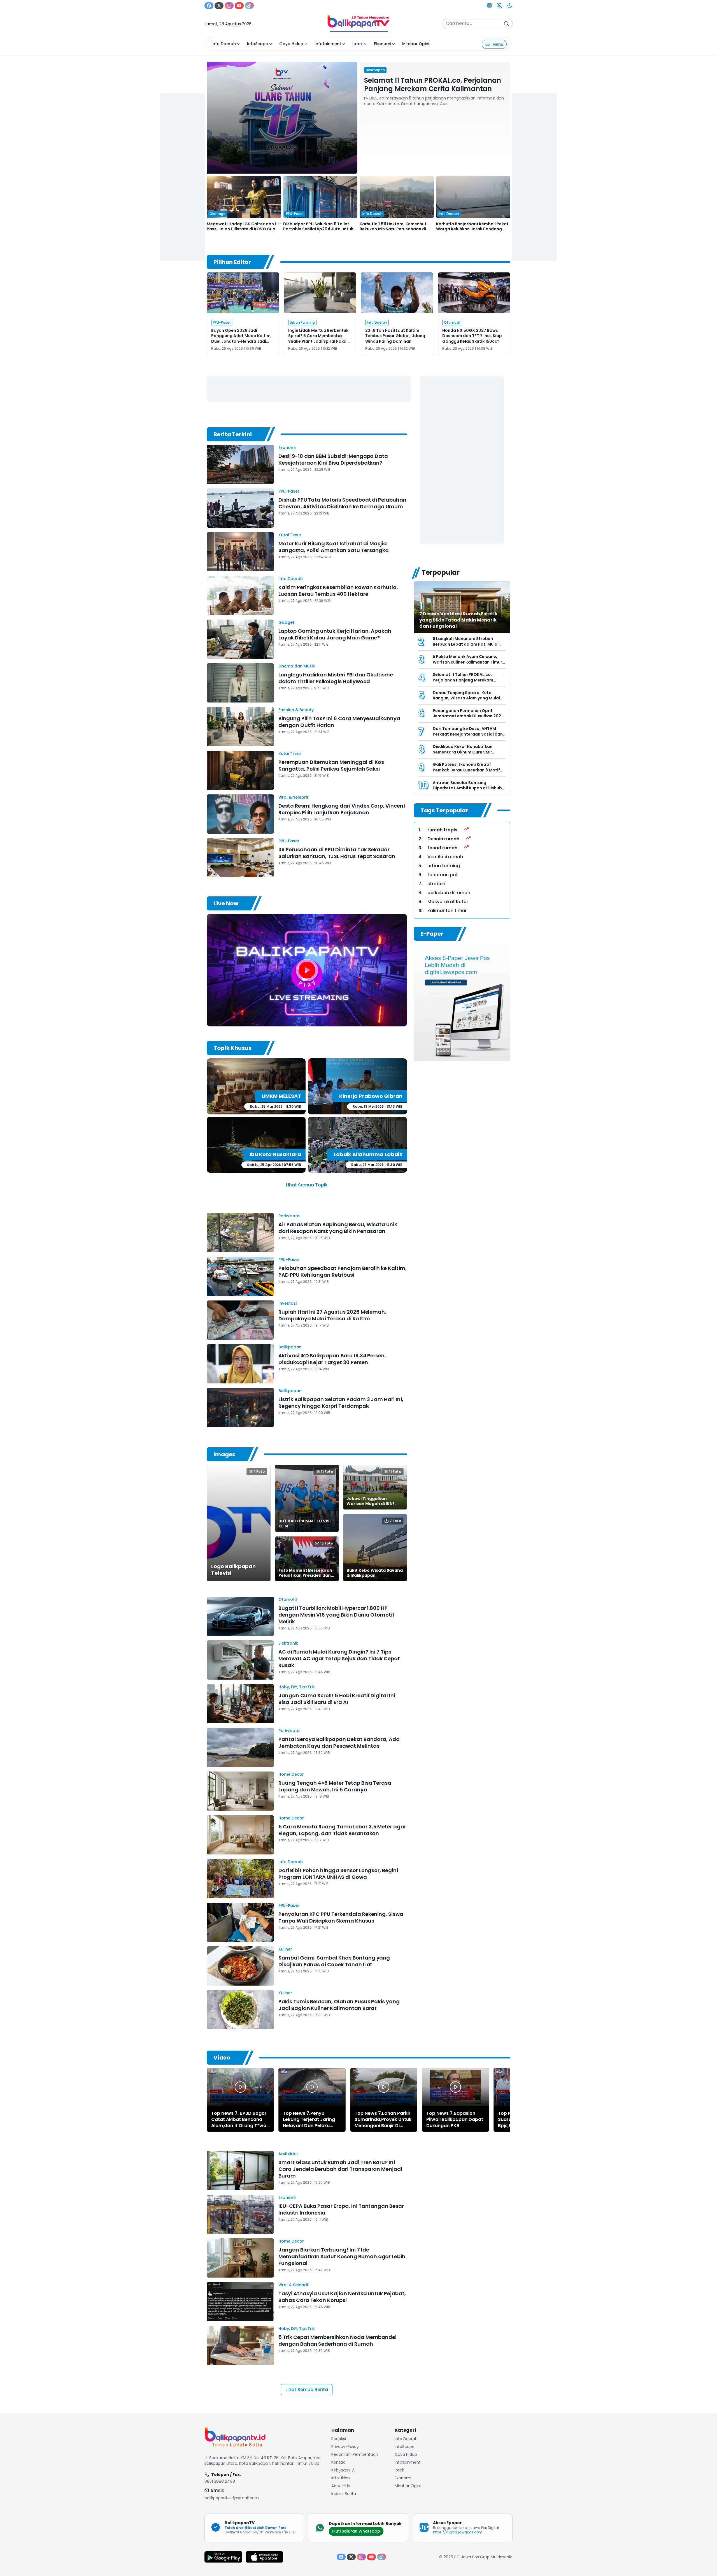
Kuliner (285, 1949)
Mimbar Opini (416, 44)
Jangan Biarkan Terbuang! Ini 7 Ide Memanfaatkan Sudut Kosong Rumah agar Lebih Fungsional (342, 2256)
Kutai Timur (290, 535)
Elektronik (288, 1643)
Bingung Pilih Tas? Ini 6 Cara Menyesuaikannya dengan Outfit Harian (339, 722)
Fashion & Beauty (296, 710)
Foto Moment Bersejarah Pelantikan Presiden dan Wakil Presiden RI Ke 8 (305, 1575)
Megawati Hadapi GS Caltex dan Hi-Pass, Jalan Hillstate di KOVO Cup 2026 (244, 229)
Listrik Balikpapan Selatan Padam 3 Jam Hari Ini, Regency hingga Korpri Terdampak (341, 1403)
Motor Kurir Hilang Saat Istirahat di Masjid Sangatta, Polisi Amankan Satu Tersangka (334, 547)
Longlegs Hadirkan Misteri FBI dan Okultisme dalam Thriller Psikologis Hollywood (336, 678)
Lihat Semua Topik (307, 1185)
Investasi (288, 1303)
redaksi (339, 2439)
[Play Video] (240, 2087)
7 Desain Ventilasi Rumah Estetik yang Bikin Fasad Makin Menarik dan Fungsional (458, 620)
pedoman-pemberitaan (355, 2454)
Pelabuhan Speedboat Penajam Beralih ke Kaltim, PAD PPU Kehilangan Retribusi (343, 1271)
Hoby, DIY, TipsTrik (297, 1687)
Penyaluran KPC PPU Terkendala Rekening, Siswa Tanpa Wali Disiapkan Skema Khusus (341, 1917)
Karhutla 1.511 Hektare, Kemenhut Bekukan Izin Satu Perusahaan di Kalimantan (393, 229)
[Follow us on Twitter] (219, 6)
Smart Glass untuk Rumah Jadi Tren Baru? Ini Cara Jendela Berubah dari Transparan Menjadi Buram (340, 2169)
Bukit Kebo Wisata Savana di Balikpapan (375, 1573)
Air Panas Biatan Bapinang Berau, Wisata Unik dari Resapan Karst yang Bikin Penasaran (338, 1228)
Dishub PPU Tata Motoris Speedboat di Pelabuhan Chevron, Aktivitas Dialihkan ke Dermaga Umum (342, 503)
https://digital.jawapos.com (458, 2532)
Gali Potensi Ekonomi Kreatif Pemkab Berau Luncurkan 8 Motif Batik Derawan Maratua (466, 770)
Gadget (286, 622)
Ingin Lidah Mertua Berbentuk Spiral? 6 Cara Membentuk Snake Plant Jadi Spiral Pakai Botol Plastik (318, 339)
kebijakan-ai (343, 2470)
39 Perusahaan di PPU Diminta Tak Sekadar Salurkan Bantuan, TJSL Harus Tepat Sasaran (337, 853)
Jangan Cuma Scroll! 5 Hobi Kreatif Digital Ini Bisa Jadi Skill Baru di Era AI (337, 1699)
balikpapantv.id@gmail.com (232, 2498)
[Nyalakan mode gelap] (510, 6)
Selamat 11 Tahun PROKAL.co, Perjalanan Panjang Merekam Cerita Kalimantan (433, 84)
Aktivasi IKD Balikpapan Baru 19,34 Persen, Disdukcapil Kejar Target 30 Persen (332, 1359)
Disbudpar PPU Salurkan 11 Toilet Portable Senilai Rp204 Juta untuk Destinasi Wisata (318, 229)
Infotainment (328, 44)
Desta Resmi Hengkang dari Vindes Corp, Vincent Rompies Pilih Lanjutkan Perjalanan (342, 809)
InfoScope (258, 44)
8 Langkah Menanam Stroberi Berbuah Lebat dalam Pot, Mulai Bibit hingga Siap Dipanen (466, 644)
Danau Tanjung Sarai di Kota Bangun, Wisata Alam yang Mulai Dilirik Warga (466, 698)
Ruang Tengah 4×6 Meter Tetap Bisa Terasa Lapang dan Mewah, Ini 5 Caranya (335, 1786)
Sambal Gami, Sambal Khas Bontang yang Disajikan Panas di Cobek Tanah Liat (334, 1961)
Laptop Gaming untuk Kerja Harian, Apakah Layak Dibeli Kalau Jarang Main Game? (335, 634)
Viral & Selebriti (294, 797)
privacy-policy (345, 2447)
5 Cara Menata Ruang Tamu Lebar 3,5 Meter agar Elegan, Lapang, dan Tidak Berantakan (342, 1830)
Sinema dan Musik (297, 666)
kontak (338, 2462)
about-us (341, 2486)
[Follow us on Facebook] (209, 6)
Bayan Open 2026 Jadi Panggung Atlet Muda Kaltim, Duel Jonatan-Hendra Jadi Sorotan (241, 339)
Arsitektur (288, 2154)
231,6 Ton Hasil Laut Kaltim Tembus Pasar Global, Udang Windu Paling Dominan (395, 336)
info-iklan (341, 2478)
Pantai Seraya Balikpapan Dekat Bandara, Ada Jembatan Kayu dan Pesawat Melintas (339, 1743)
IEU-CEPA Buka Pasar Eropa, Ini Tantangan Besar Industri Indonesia (341, 2209)
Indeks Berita (344, 2494)
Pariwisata (289, 1216)
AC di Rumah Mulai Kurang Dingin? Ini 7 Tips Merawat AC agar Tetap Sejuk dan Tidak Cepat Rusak (339, 1658)
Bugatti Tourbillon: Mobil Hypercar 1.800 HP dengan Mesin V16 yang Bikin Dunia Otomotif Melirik (336, 1615)
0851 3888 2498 (220, 2481)
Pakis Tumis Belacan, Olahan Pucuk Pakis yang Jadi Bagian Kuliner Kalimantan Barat (339, 2005)
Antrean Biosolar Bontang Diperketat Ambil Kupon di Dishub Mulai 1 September (467, 788)
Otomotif (288, 1599)
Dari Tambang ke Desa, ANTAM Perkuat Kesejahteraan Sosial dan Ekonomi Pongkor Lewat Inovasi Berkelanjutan (468, 737)
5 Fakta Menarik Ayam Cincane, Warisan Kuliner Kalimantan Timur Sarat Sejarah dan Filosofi (467, 662)
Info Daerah (224, 44)
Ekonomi (382, 44)
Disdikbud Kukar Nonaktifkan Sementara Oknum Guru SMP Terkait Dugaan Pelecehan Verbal (467, 752)
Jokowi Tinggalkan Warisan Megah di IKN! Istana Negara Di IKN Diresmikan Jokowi (370, 1506)
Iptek (358, 44)
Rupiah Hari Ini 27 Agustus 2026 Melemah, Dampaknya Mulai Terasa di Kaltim (332, 1315)
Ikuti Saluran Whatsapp (356, 2531)
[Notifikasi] (500, 6)
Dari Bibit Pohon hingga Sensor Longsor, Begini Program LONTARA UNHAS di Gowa (338, 1874)
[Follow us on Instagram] (229, 6)
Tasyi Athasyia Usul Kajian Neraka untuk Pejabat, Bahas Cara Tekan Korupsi (342, 2297)
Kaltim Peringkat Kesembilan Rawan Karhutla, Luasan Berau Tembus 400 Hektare (338, 591)
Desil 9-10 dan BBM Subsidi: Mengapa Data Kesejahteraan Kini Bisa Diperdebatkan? (333, 459)
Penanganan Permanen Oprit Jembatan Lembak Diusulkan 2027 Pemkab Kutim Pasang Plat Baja (468, 716)
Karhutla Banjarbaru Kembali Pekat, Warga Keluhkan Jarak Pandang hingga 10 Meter (473, 229)
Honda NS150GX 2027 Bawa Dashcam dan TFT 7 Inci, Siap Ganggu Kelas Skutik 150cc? (472, 336)
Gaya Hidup (291, 44)
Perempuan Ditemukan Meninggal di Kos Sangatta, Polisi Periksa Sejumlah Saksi (331, 765)
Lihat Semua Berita (307, 2390)
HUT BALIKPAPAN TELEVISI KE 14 (304, 1524)
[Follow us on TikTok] (249, 6)
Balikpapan (290, 1347)
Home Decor (291, 1774)
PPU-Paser (289, 491)
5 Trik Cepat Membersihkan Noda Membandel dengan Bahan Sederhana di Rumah (337, 2340)
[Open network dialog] (490, 6)
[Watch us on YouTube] (239, 6)
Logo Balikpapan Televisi (233, 1570)
